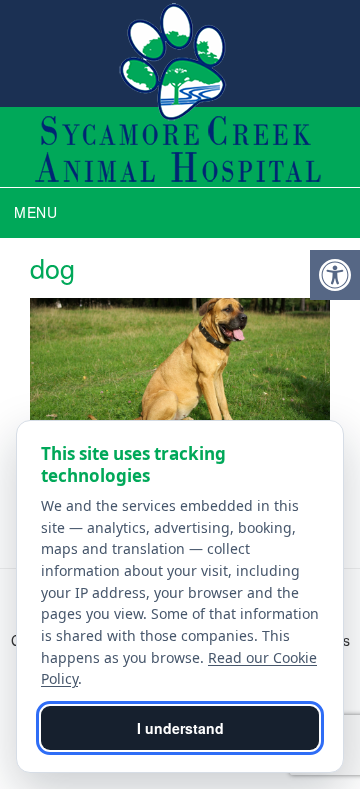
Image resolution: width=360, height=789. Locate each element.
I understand (180, 728)
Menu (36, 212)
